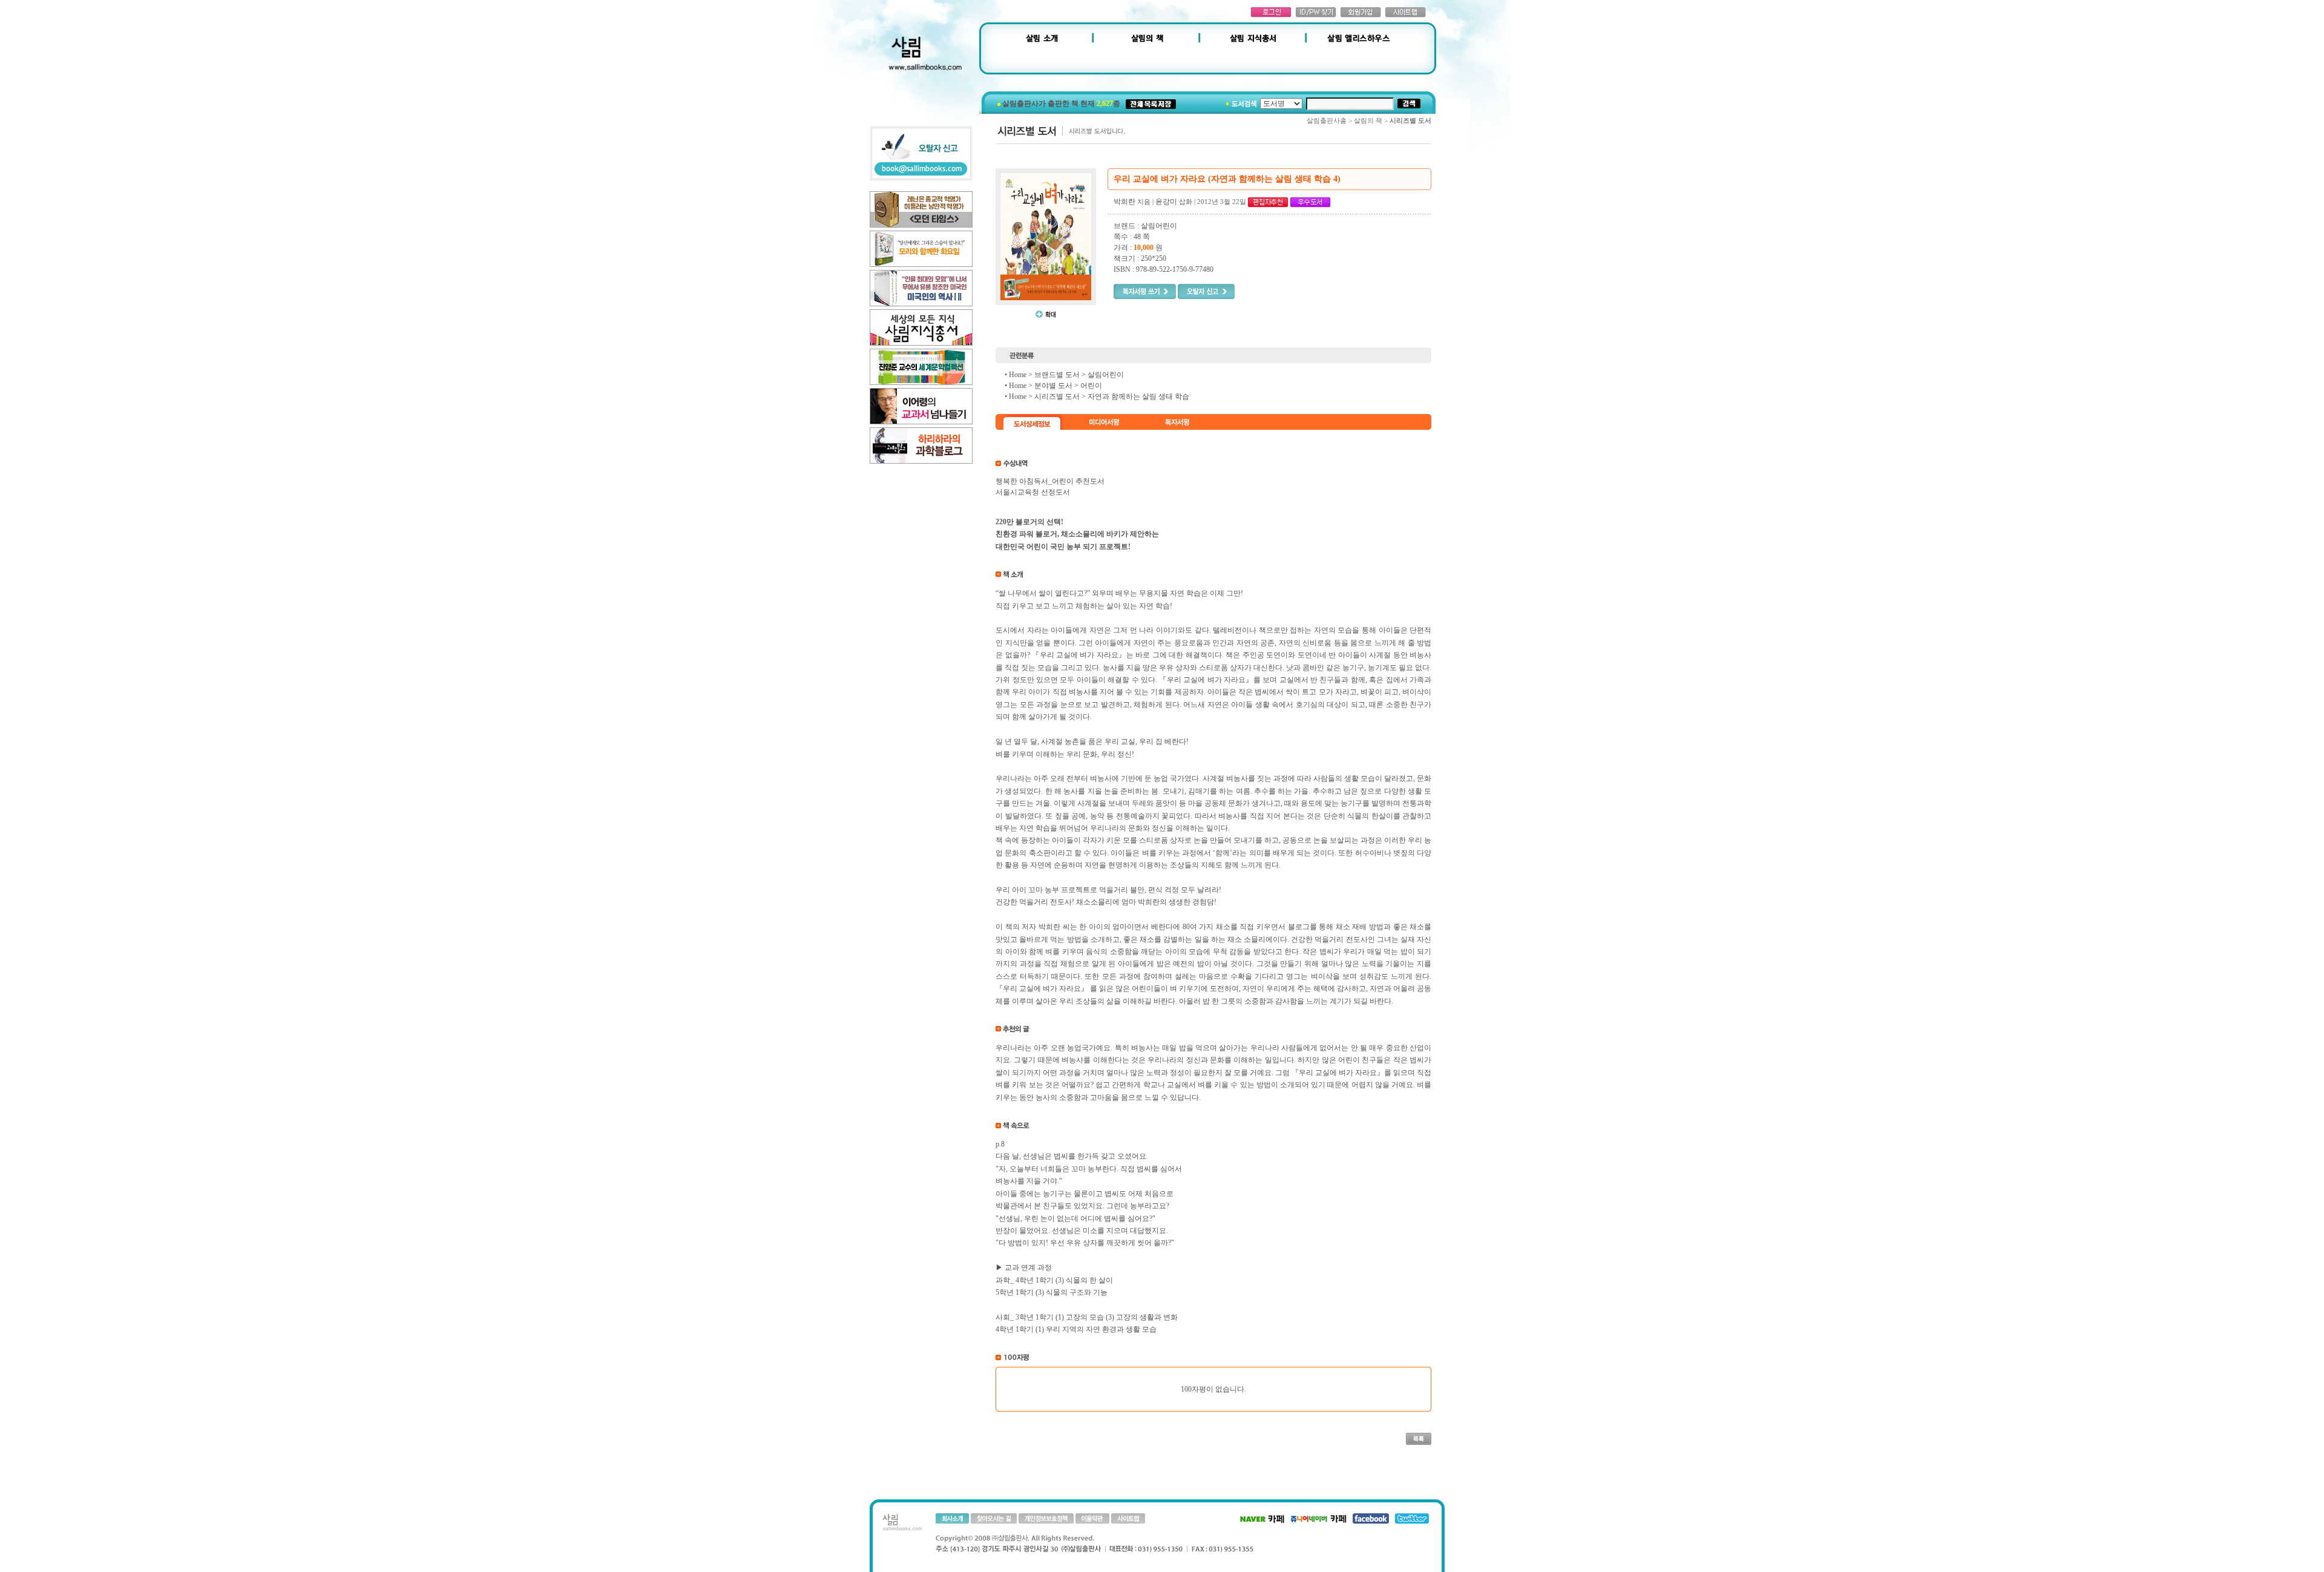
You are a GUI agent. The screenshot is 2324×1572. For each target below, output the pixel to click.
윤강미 (1166, 202)
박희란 (1124, 202)
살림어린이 (1106, 375)
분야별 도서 (1053, 386)
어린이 (1091, 386)
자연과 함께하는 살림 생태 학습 (1138, 396)
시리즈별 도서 (1057, 396)
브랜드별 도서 (1057, 375)
